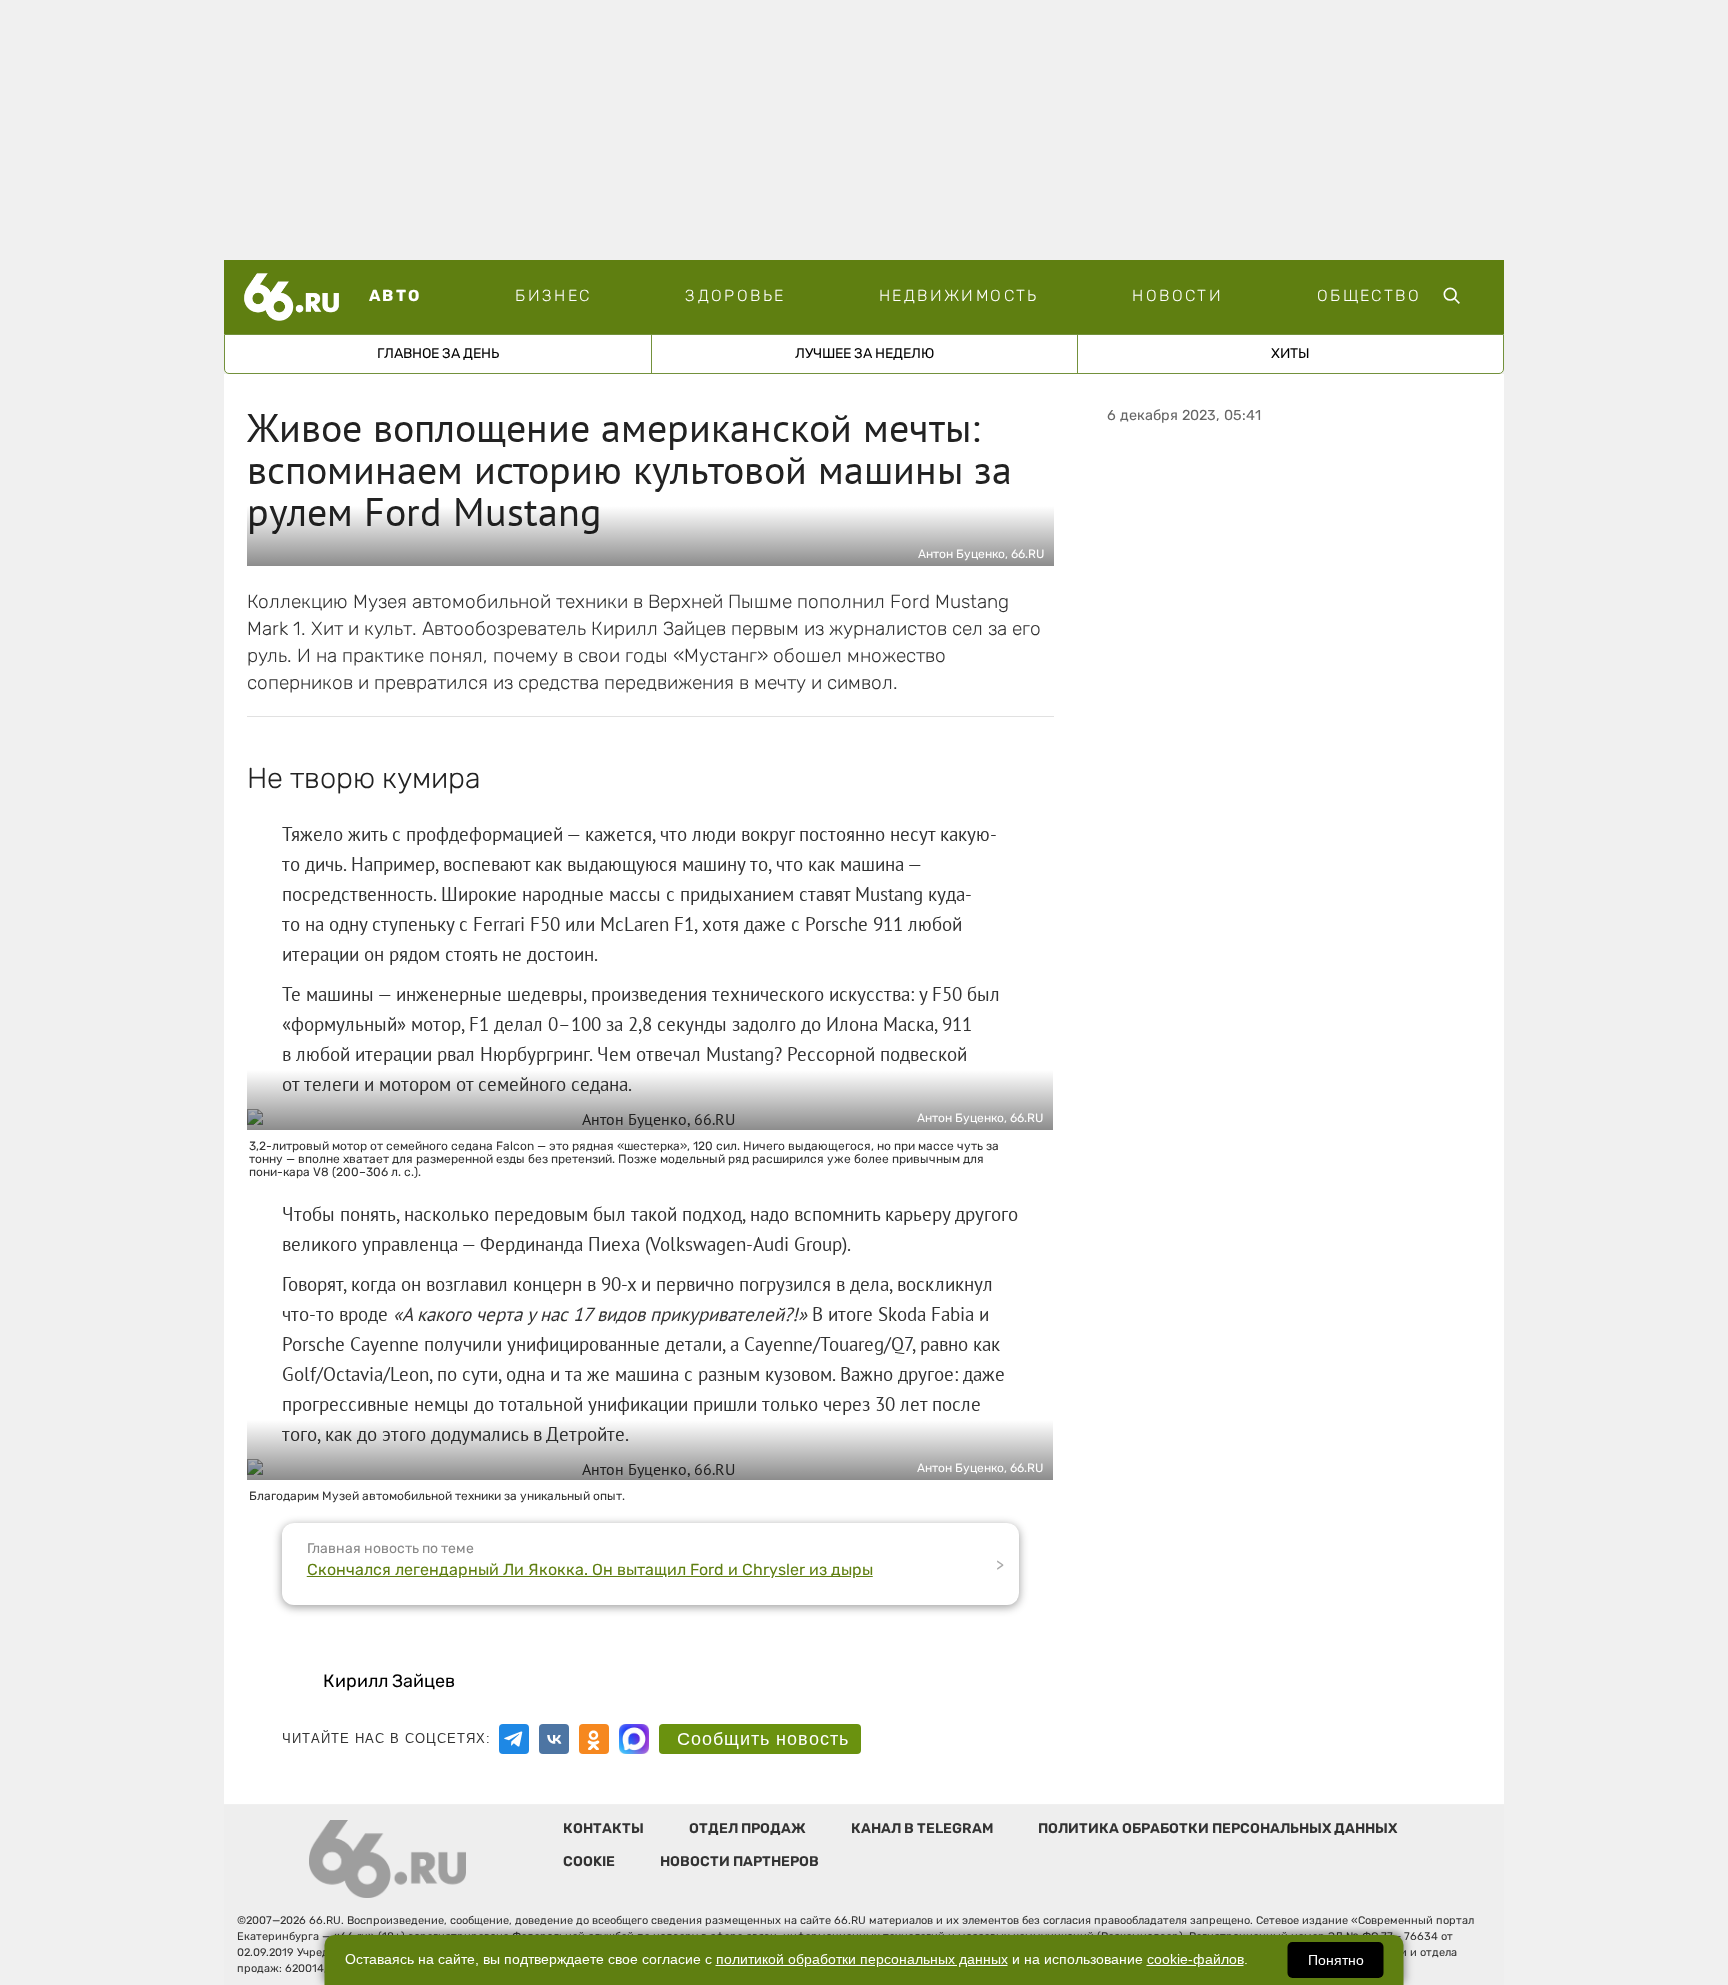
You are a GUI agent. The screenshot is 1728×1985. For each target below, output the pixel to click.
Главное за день (438, 353)
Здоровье (735, 295)
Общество (1369, 295)
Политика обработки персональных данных (1217, 1828)
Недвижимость (959, 295)
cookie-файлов (1195, 1959)
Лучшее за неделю (864, 353)
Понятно (1336, 1960)
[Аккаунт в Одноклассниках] (594, 1739)
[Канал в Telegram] (514, 1739)
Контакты (603, 1828)
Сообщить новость (763, 1739)
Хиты (1290, 353)
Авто (395, 295)
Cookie (589, 1861)
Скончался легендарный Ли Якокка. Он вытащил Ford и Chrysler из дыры (590, 1569)
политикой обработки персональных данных (862, 1959)
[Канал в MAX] (634, 1739)
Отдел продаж (747, 1828)
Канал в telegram (922, 1828)
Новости (1177, 295)
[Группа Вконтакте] (554, 1739)
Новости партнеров (739, 1861)
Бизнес (553, 295)
